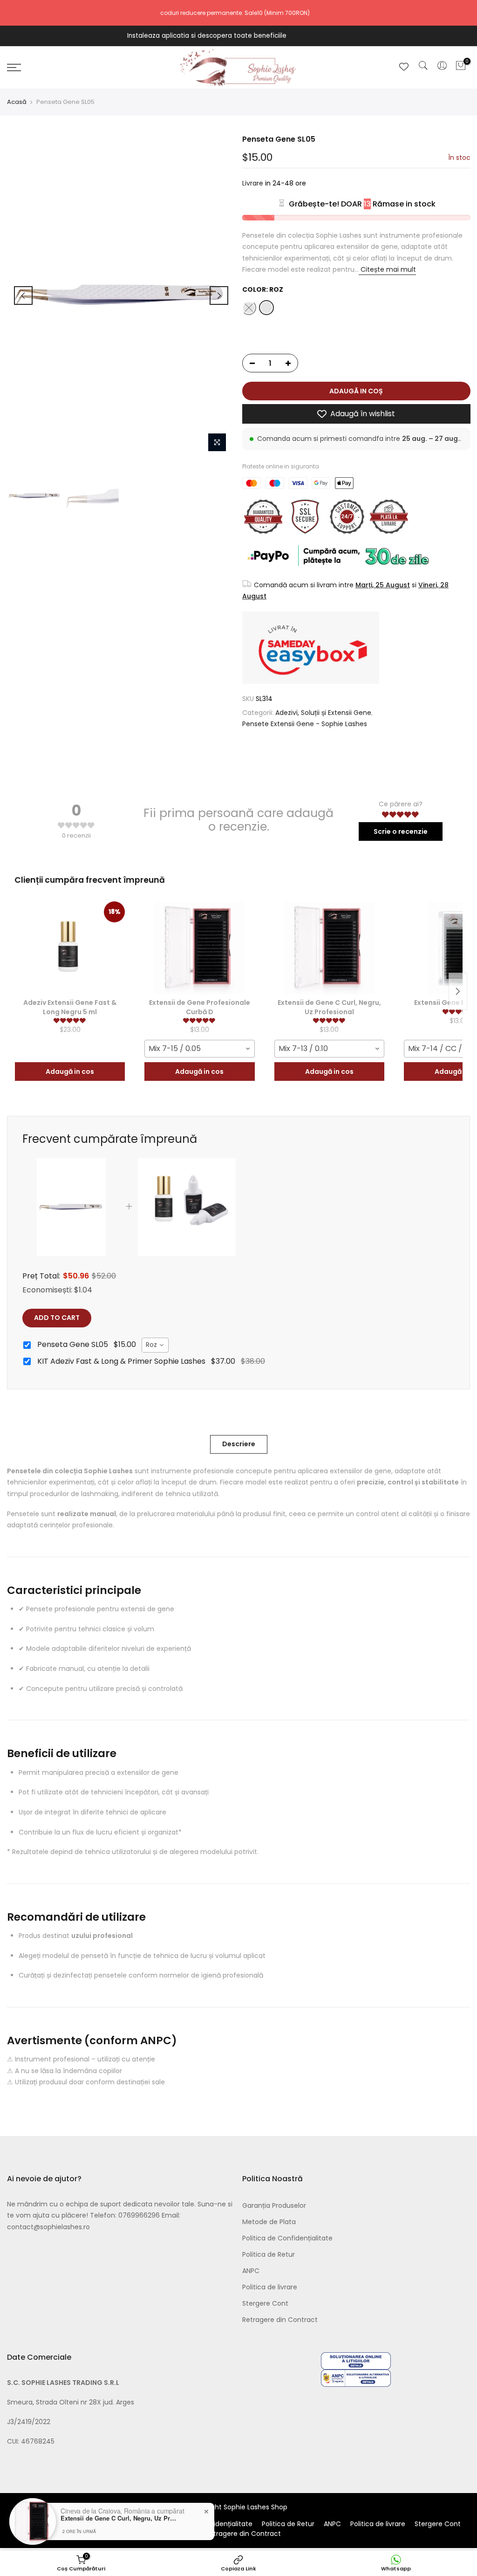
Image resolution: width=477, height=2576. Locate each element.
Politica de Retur (269, 2254)
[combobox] (199, 1049)
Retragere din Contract (280, 2320)
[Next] (219, 295)
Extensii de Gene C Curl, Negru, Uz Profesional (119, 2518)
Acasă (17, 102)
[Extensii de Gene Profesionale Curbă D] (199, 948)
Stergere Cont (265, 2303)
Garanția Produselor (274, 2205)
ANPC (251, 2271)
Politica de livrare (270, 2287)
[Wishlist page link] (404, 67)
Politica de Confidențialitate (287, 2238)
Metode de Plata (269, 2222)
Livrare (253, 183)
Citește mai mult (387, 269)
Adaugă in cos (70, 1072)
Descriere (239, 1444)
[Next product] (458, 991)
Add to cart (57, 1318)
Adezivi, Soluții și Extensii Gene (323, 713)
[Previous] (23, 295)
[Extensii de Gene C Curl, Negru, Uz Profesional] (329, 948)
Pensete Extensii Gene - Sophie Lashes (305, 724)
